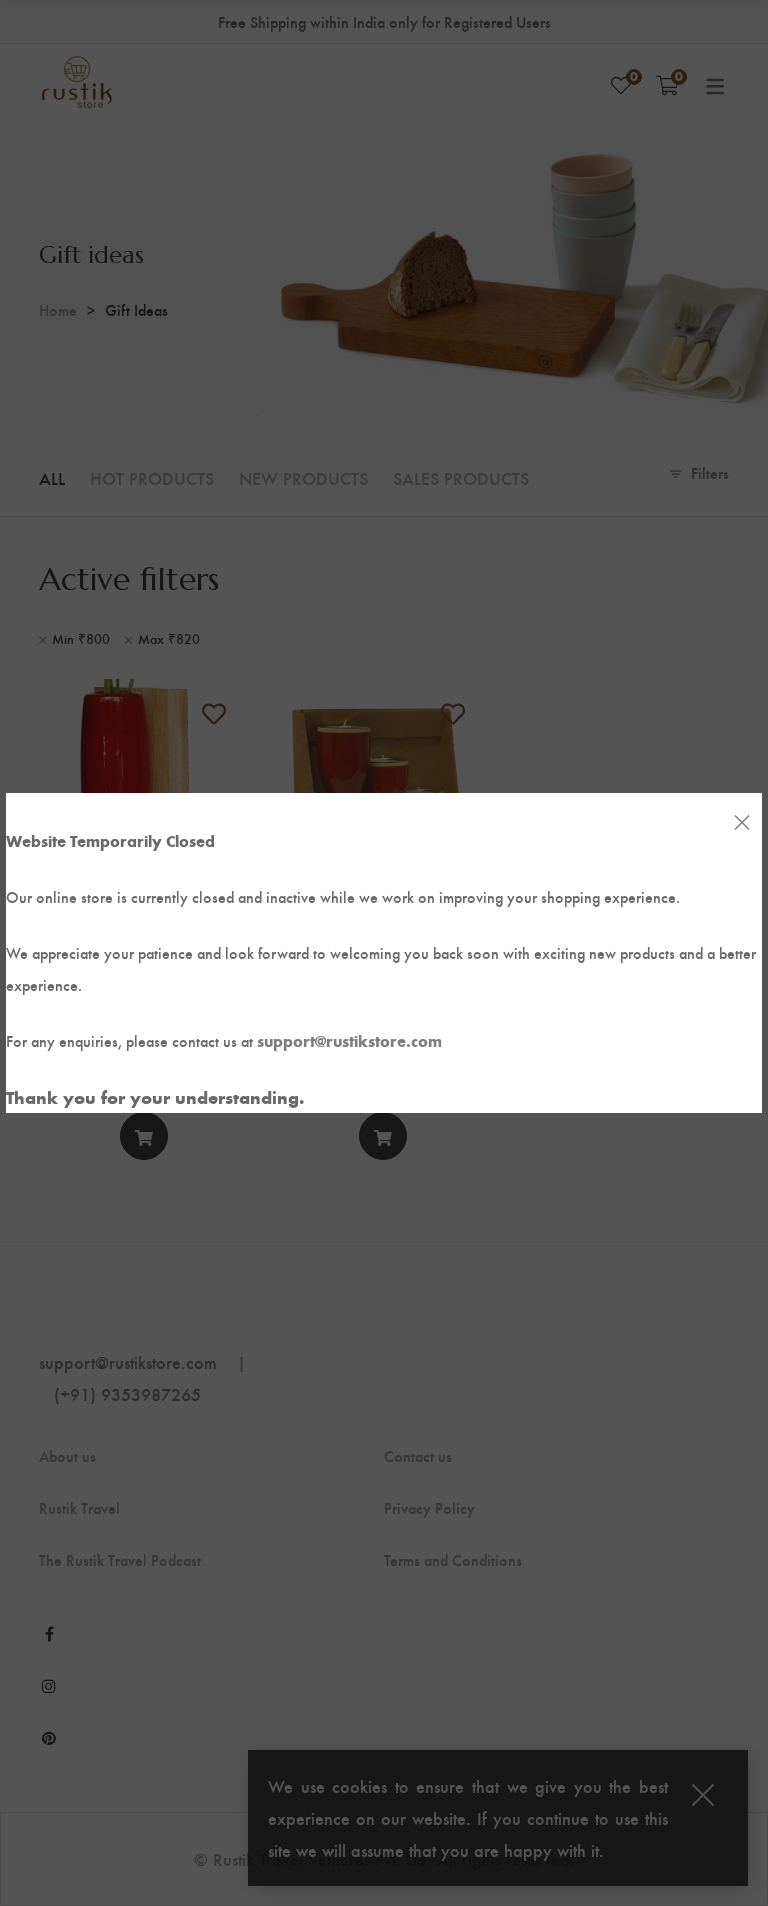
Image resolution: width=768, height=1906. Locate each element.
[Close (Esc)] (742, 823)
